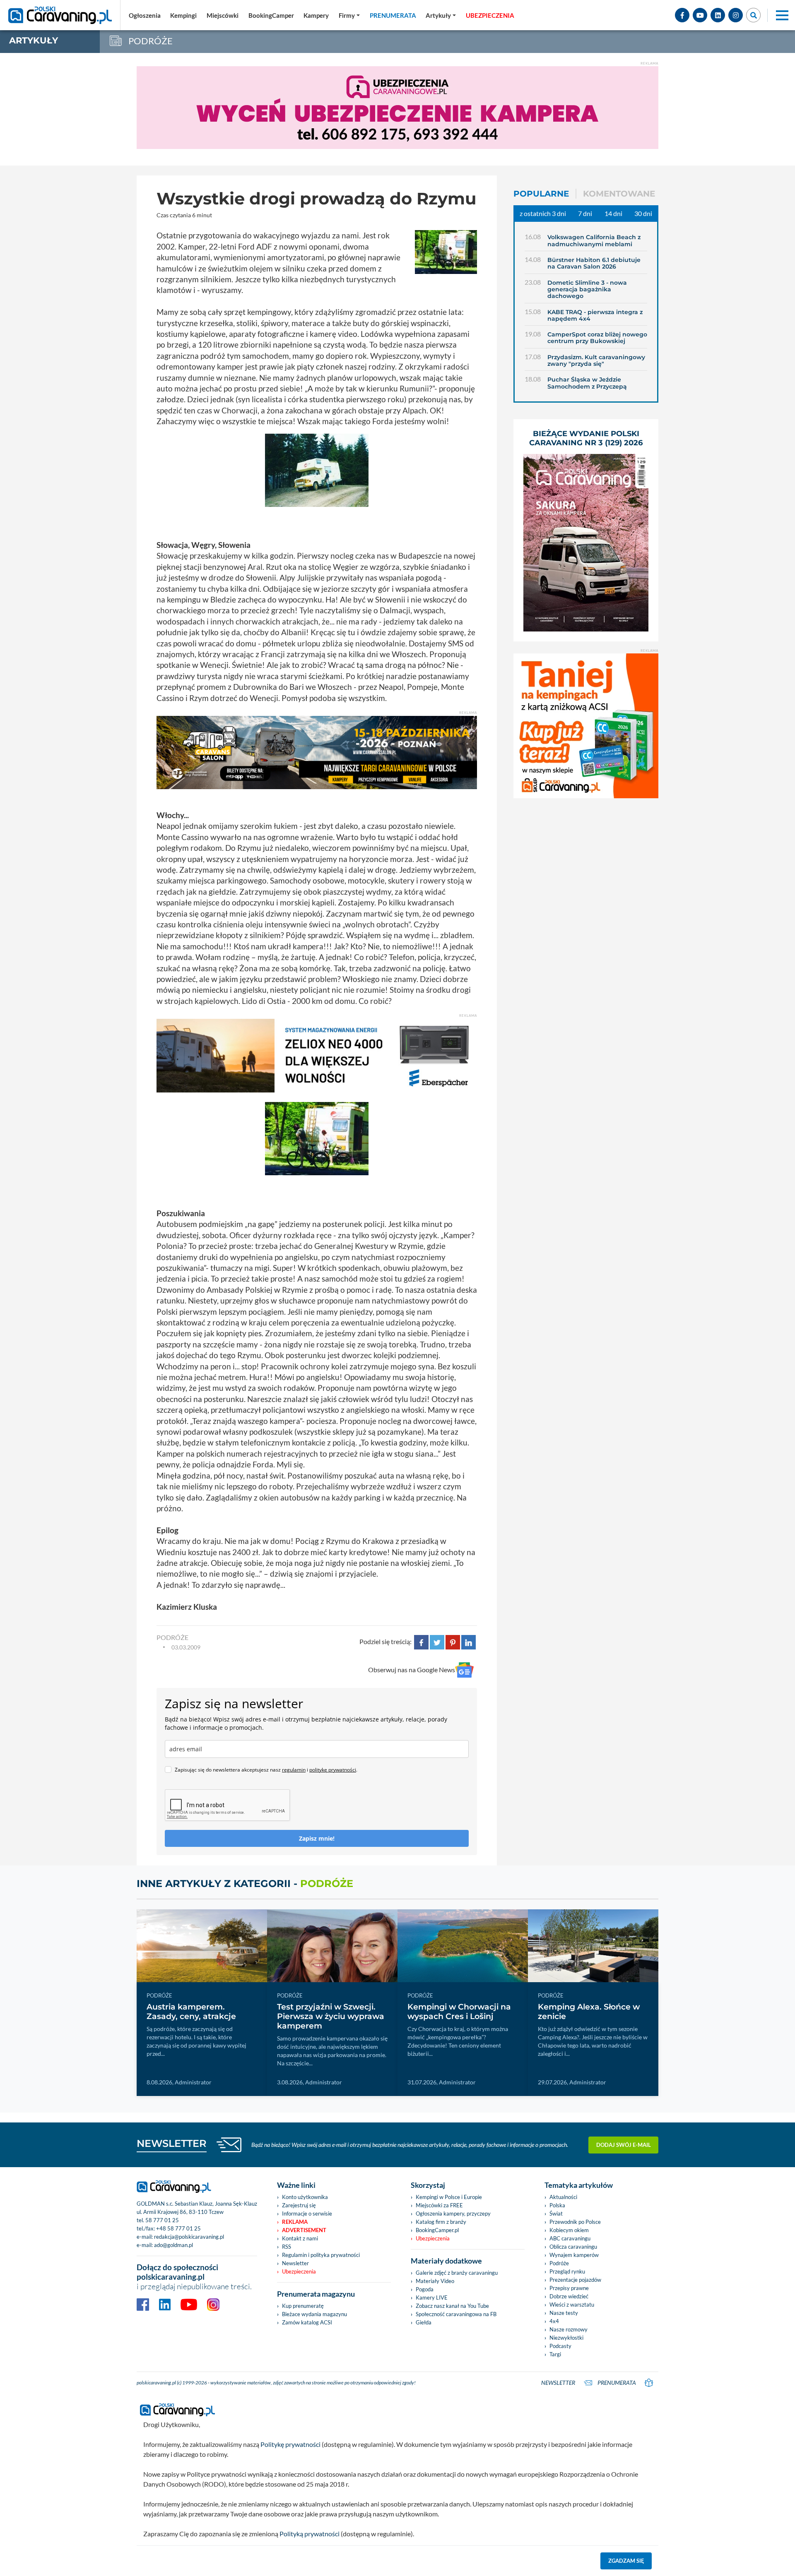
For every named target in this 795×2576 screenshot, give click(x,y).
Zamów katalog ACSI (307, 2322)
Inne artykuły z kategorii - (245, 1883)
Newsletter (295, 2263)
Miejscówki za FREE (439, 2205)
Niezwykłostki (566, 2338)
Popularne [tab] (541, 194)
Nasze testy (564, 2313)
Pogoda (425, 2289)
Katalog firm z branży (441, 2222)
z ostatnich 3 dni (543, 213)
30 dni (643, 213)
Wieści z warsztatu (572, 2305)
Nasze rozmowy (569, 2329)
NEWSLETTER (172, 2143)
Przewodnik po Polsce (575, 2222)
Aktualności (563, 2197)
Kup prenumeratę (303, 2306)
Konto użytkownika (305, 2197)
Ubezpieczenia (299, 2271)
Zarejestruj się (299, 2205)
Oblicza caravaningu (573, 2247)
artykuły (34, 40)
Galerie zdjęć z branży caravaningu (457, 2273)
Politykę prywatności (290, 2444)
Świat (556, 2213)
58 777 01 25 (162, 2220)
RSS (287, 2247)
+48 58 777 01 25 (178, 2228)
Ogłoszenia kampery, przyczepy (453, 2213)
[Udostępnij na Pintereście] (453, 1641)
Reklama (295, 2222)
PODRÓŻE (172, 1637)
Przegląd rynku (567, 2271)
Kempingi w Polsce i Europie (449, 2197)
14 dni (613, 213)
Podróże (559, 2263)
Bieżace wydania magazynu (314, 2314)
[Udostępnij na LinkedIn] (469, 1641)
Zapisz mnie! (317, 1838)
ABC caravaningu (570, 2238)
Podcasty (560, 2346)
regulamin (294, 1770)
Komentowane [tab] (619, 194)
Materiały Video (435, 2281)
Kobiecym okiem (569, 2230)
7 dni (585, 213)
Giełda (424, 2322)
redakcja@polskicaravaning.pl (189, 2237)
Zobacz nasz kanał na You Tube (452, 2306)
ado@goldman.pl (173, 2245)
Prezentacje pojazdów (575, 2280)
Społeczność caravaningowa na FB (456, 2314)
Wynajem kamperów (574, 2255)
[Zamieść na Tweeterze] (437, 1641)
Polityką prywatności (310, 2534)
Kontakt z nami (300, 2238)
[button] (441, 15)
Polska (557, 2205)
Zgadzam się (626, 2561)
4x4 (554, 2321)
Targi (555, 2354)
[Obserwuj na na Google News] (464, 1670)
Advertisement (304, 2230)
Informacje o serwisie (307, 2213)
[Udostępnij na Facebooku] (421, 1641)
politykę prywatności (333, 1770)
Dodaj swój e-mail (624, 2145)
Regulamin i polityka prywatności (321, 2255)
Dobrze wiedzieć (569, 2296)
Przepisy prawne (569, 2288)
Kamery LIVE (432, 2298)
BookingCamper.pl (437, 2230)
